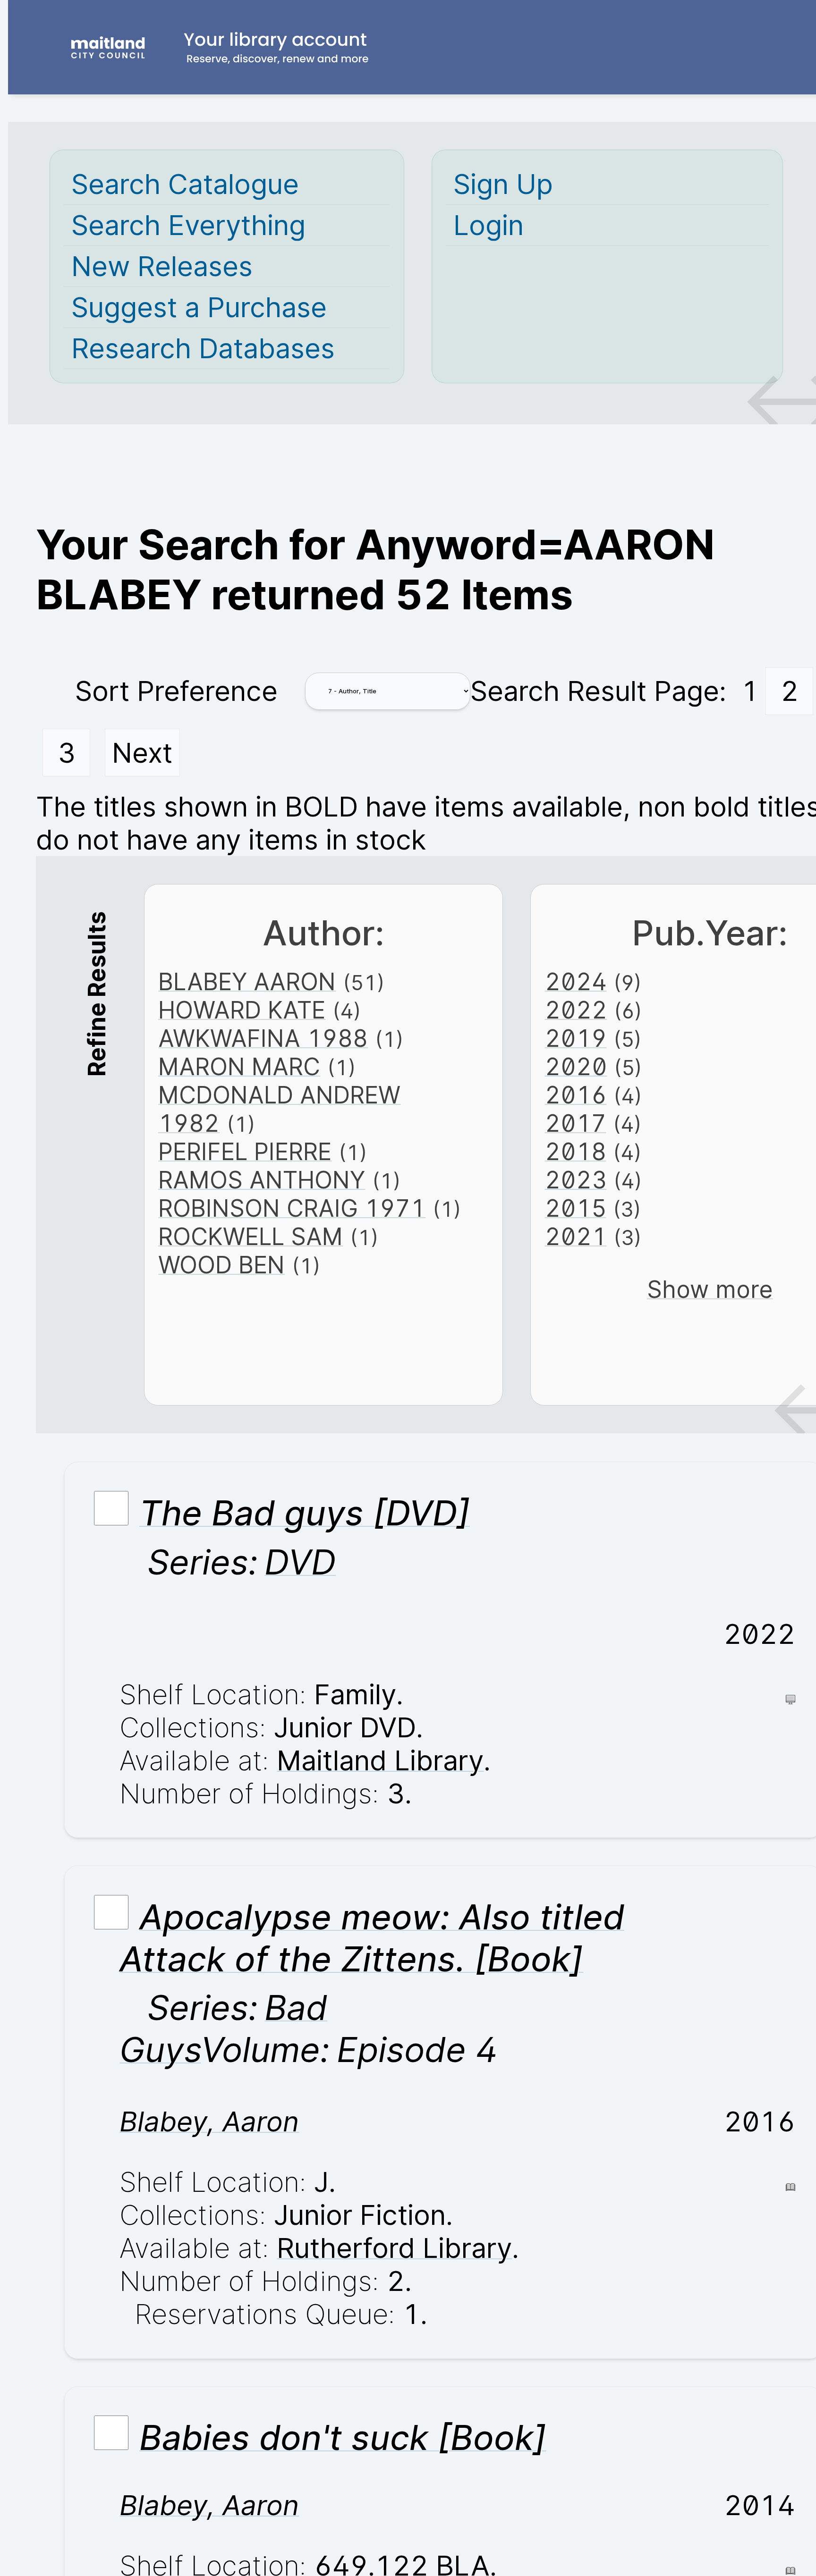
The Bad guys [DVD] (305, 1513)
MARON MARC (239, 1067)
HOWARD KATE (242, 1010)
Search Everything (188, 225)
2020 (576, 1067)
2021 (576, 1237)
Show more (710, 1289)
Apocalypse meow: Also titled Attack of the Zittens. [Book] (372, 1938)
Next (142, 753)
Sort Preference (176, 691)
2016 (576, 1095)
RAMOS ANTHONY (262, 1180)
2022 (576, 1010)
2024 (576, 982)
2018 (576, 1152)
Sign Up (503, 184)
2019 (576, 1038)
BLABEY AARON (247, 982)
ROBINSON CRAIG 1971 (292, 1208)
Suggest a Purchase (199, 307)
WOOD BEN (221, 1265)
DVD (300, 1562)
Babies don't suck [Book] (343, 2437)
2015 (576, 1208)
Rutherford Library (394, 2248)
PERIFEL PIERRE (245, 1152)
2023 (576, 1180)
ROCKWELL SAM (251, 1237)
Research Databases (203, 348)
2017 (576, 1123)
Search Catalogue (185, 184)
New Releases (162, 266)
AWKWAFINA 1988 (263, 1038)
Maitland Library (380, 1760)
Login (489, 225)
